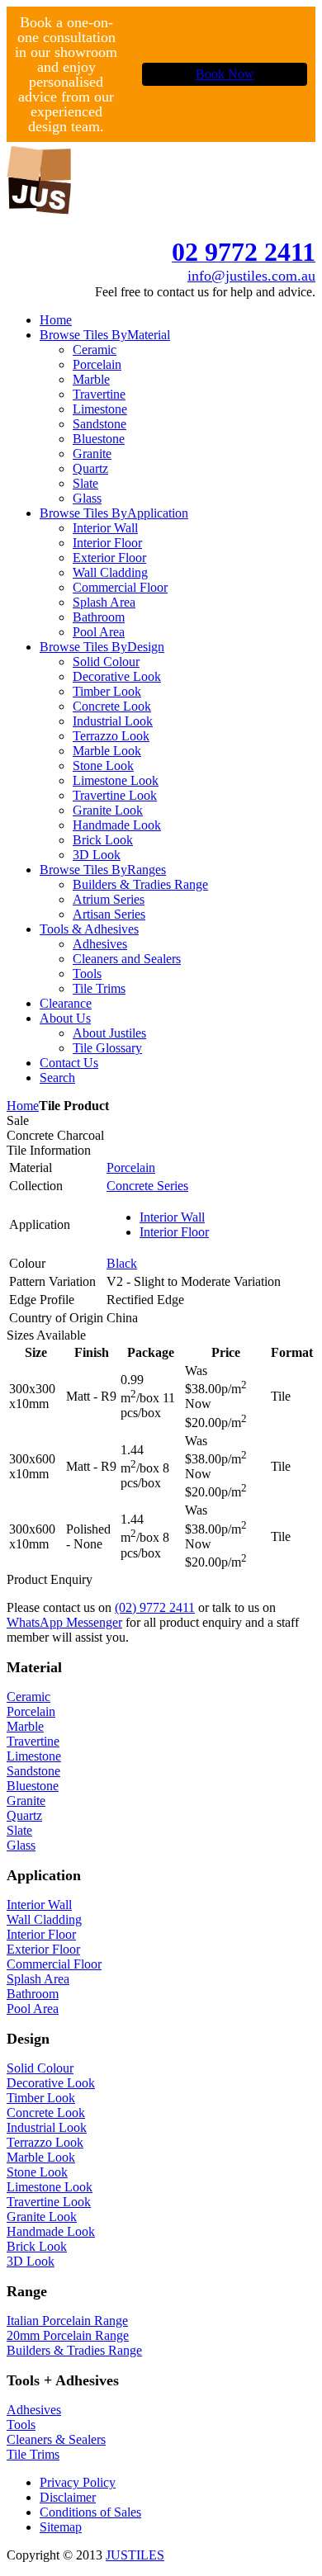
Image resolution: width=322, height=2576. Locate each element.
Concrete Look (46, 2113)
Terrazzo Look (45, 2142)
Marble (25, 1726)
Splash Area (38, 1979)
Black (122, 1263)
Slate (19, 1830)
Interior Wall (172, 1217)
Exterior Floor (43, 1949)
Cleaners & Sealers (56, 2439)
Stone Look (37, 2172)
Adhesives (34, 2410)
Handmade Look (51, 2231)
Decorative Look (51, 2083)
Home (23, 1106)
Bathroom (33, 1994)
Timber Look (41, 2098)
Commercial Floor (54, 1964)
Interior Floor (174, 1232)
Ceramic (28, 1697)
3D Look (31, 2261)
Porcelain (131, 1167)
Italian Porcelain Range (67, 2321)
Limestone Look (50, 2187)
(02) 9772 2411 (155, 1607)
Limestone (34, 1756)
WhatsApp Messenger (64, 1622)
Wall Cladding (44, 1919)
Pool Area (33, 2009)
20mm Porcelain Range (68, 2335)
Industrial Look (47, 2127)
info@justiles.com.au (251, 276)
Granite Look (42, 2217)
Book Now (225, 74)
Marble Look (41, 2157)
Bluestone (33, 1786)
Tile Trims (33, 2454)
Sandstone (33, 1771)
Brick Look (37, 2246)
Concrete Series (147, 1186)
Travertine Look (49, 2202)
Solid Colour (40, 2068)
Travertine (33, 1741)
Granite (26, 1801)
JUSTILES (135, 2555)
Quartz (24, 1815)
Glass (21, 1845)
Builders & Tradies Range (74, 2350)
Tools (21, 2425)
